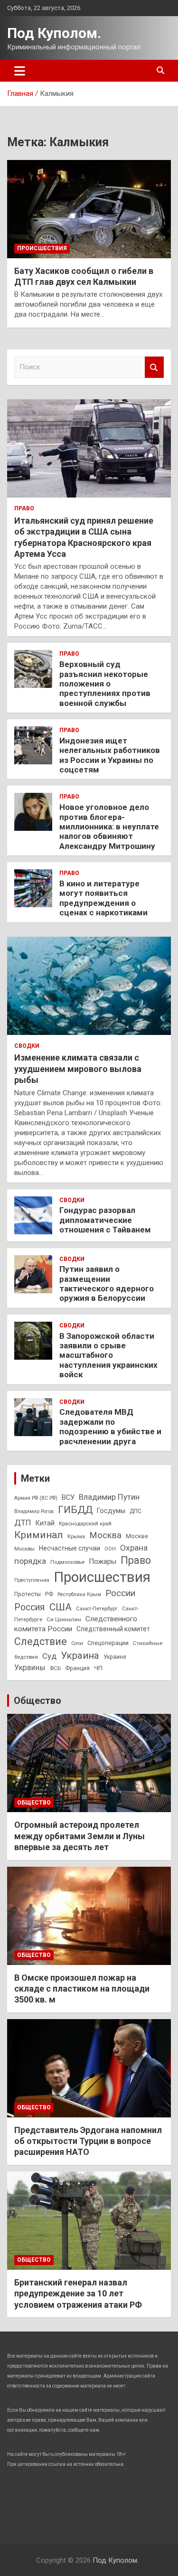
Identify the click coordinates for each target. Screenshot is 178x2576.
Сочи (77, 1643)
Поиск (154, 367)
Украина (80, 1655)
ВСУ (68, 1497)
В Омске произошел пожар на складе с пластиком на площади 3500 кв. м (82, 1989)
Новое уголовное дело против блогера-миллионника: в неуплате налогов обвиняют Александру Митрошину (109, 827)
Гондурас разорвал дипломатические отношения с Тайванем (105, 1220)
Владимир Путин (109, 1497)
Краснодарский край (85, 1523)
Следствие (41, 1641)
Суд (49, 1656)
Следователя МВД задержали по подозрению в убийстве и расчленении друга (110, 1426)
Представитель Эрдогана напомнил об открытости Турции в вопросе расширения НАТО (88, 2141)
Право (24, 508)
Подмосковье (67, 1562)
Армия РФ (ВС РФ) (36, 1498)
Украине (115, 1657)
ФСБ (55, 1668)
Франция (77, 1668)
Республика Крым (79, 1594)
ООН (110, 1549)
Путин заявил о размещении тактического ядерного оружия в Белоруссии (107, 1283)
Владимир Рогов (34, 1511)
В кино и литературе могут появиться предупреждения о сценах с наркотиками (103, 898)
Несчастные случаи (70, 1548)
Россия (30, 1607)
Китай (45, 1523)
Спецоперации (108, 1643)
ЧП (98, 1668)
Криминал (39, 1535)
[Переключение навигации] (20, 71)
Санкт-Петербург (97, 1608)
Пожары (103, 1561)
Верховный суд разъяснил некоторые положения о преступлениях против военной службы (105, 684)
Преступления (32, 1580)
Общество (37, 1701)
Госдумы (111, 1511)
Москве (137, 1536)
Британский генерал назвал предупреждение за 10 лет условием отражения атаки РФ (78, 2294)
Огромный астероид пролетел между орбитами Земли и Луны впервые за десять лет (80, 1836)
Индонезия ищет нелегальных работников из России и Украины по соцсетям (110, 755)
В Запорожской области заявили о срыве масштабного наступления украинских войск (108, 1355)
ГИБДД (75, 1510)
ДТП (23, 1523)
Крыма (76, 1536)
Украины (30, 1668)
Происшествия (42, 248)
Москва (105, 1535)
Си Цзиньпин (64, 1619)
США (61, 1607)
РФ (49, 1594)
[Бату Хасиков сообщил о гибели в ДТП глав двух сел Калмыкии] (89, 209)
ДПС (136, 1511)
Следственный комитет (113, 1629)
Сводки (27, 1046)
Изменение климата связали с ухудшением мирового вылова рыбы (78, 1069)
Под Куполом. (54, 33)
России (120, 1593)
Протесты (28, 1594)
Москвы (24, 1549)
